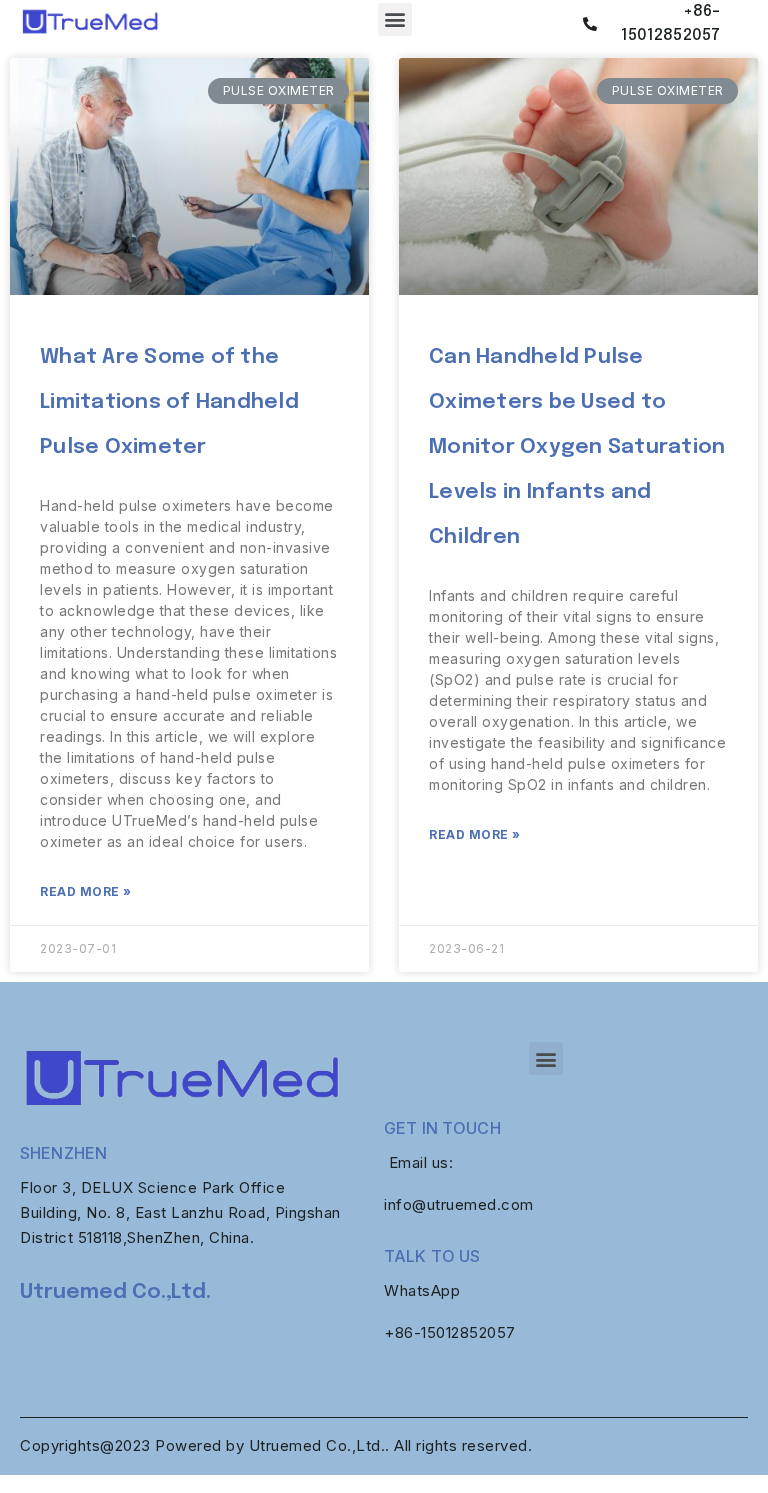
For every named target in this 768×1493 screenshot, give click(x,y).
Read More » (86, 891)
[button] (395, 19)
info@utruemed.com (459, 1204)
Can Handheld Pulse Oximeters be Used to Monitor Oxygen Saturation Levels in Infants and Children (577, 447)
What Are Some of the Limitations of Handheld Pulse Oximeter (169, 402)
